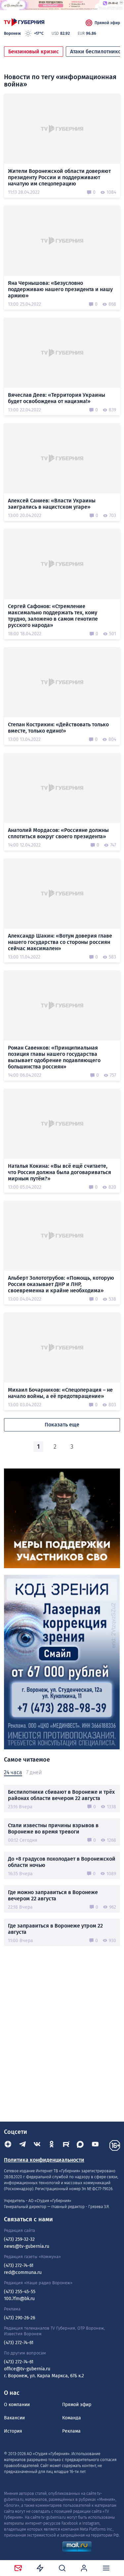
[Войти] (84, 2568)
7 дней (34, 1772)
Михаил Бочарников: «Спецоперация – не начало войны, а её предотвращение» (60, 1393)
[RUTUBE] (66, 2145)
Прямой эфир (107, 23)
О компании (17, 2405)
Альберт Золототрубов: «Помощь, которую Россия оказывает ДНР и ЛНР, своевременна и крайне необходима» (61, 1284)
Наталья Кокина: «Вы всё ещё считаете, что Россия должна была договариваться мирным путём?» (60, 1172)
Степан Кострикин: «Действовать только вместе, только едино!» (58, 728)
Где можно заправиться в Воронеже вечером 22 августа (53, 1895)
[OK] (52, 2145)
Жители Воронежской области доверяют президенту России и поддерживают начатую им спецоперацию (59, 177)
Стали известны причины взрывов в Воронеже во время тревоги (53, 1829)
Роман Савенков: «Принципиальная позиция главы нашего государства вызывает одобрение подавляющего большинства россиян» (54, 1057)
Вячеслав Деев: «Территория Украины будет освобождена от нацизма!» (57, 398)
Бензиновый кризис (34, 52)
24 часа (13, 1772)
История (13, 2431)
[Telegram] (22, 2145)
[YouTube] (95, 2145)
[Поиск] (62, 2568)
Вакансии (14, 2418)
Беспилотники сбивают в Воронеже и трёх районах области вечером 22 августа (61, 1795)
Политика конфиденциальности (44, 2160)
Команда (72, 2418)
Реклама (71, 2431)
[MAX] (81, 2145)
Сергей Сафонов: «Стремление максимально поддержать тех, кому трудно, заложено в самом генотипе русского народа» (53, 616)
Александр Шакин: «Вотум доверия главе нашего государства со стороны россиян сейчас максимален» (60, 942)
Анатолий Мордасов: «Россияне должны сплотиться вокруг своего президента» (58, 833)
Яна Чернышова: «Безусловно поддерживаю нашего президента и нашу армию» (60, 289)
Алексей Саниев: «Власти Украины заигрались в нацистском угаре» (52, 504)
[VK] (37, 2145)
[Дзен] (8, 2145)
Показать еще (62, 1425)
